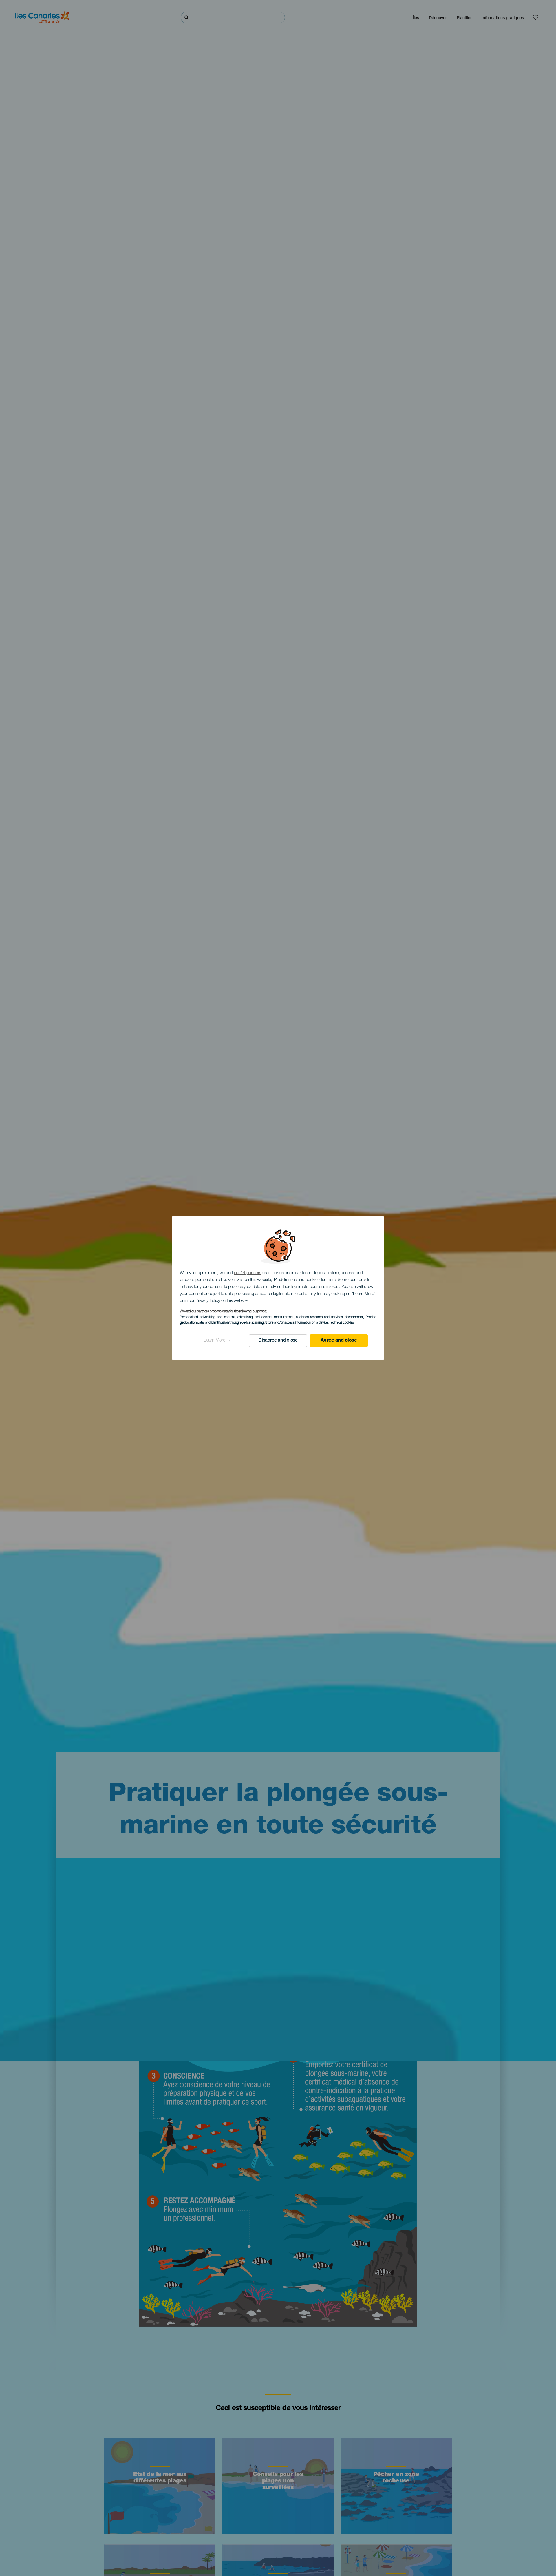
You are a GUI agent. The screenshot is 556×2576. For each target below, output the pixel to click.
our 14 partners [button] (248, 1273)
